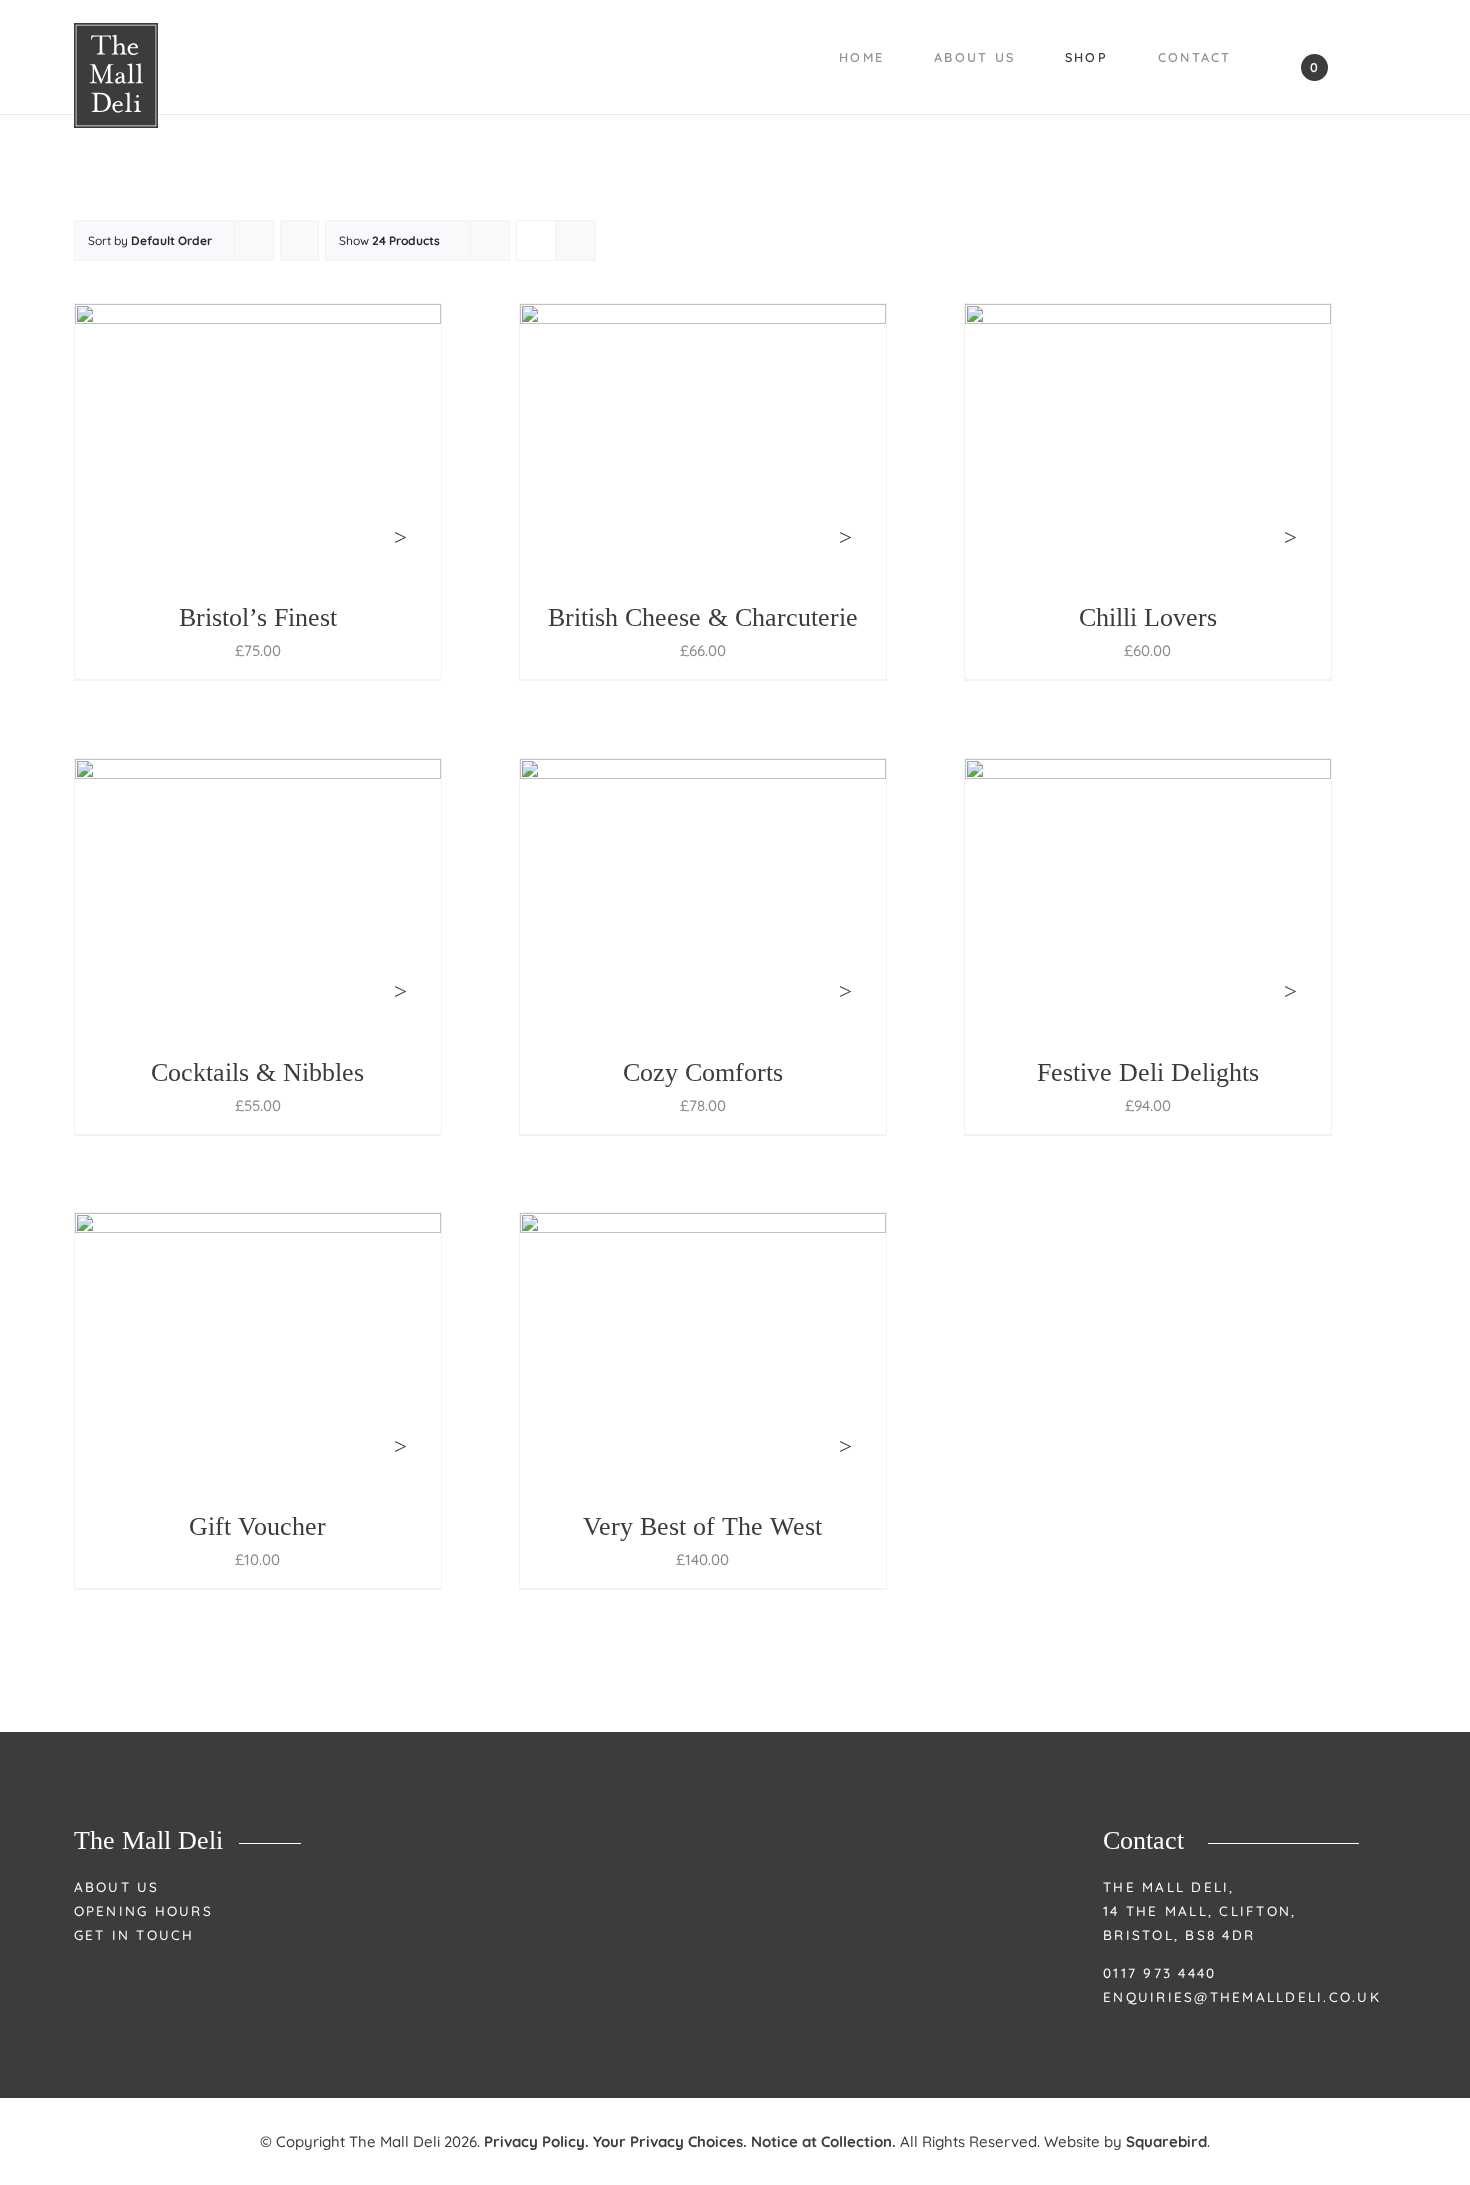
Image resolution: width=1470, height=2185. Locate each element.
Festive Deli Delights (1148, 1072)
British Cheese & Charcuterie (703, 617)
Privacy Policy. (536, 2141)
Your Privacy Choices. (670, 2141)
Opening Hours (143, 1910)
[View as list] (575, 240)
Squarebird (1166, 2141)
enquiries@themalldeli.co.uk (1242, 1996)
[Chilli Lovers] (1148, 441)
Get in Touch (134, 1934)
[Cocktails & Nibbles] (258, 896)
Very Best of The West (702, 1526)
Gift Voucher (257, 1526)
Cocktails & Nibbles (257, 1072)
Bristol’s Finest (258, 617)
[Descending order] (299, 240)
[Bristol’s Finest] (258, 441)
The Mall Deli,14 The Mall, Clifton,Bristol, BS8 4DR (1199, 1911)
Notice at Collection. (823, 2141)
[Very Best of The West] (703, 1350)
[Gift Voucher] (258, 1350)
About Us (117, 1886)
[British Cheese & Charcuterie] (703, 441)
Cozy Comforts (703, 1072)
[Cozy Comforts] (703, 896)
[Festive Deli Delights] (1148, 896)
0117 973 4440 (1159, 1972)
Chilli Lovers (1148, 617)
